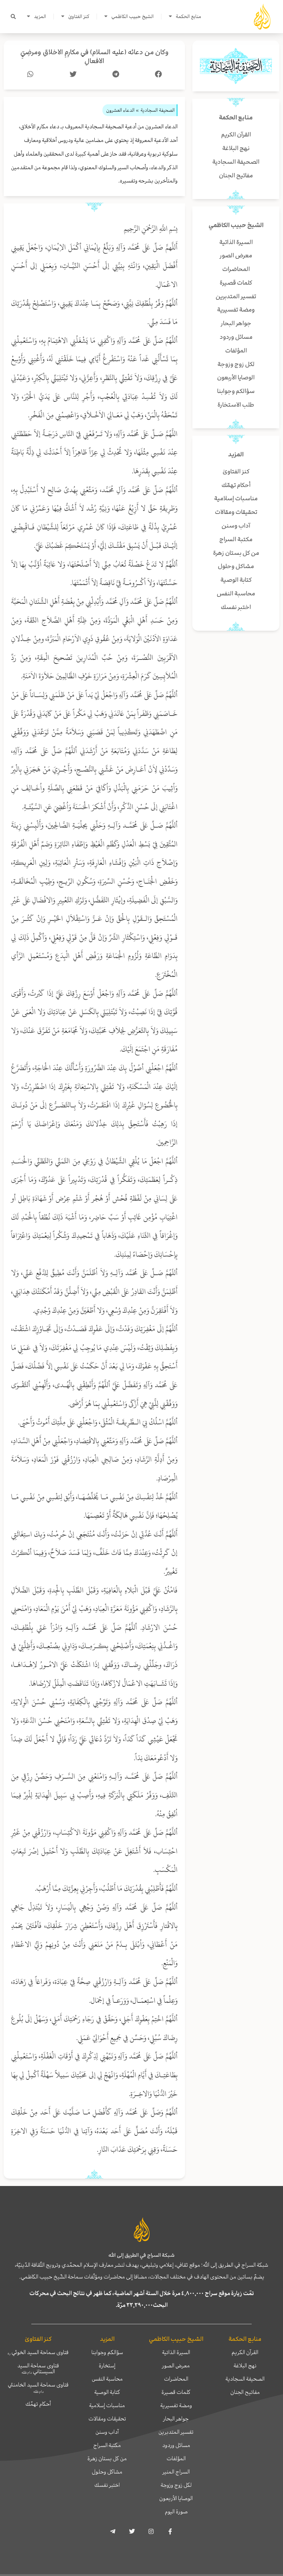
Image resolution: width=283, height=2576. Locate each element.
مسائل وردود (176, 2445)
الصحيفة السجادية (245, 2379)
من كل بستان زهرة (107, 2458)
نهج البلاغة (245, 2366)
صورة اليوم (176, 2511)
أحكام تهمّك (38, 2404)
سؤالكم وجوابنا (107, 2352)
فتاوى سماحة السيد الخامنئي (38, 2387)
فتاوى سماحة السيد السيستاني (38, 2368)
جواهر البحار (176, 2419)
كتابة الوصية (107, 2392)
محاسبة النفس (107, 2379)
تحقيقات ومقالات (107, 2419)
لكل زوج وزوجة (176, 2485)
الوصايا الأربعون (176, 2498)
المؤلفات (176, 2458)
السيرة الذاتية (176, 2352)
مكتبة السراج (107, 2445)
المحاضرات (176, 2379)
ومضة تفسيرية (176, 2405)
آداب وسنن (107, 2432)
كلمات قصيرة (176, 2392)
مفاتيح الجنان (245, 2392)
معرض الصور (176, 2366)
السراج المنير (176, 2472)
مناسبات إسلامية (107, 2405)
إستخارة (107, 2366)
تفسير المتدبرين (176, 2432)
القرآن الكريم (245, 2352)
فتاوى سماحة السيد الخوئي (38, 2352)
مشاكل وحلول (107, 2472)
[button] (13, 17)
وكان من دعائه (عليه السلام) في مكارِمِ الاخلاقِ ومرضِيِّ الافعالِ (95, 57)
